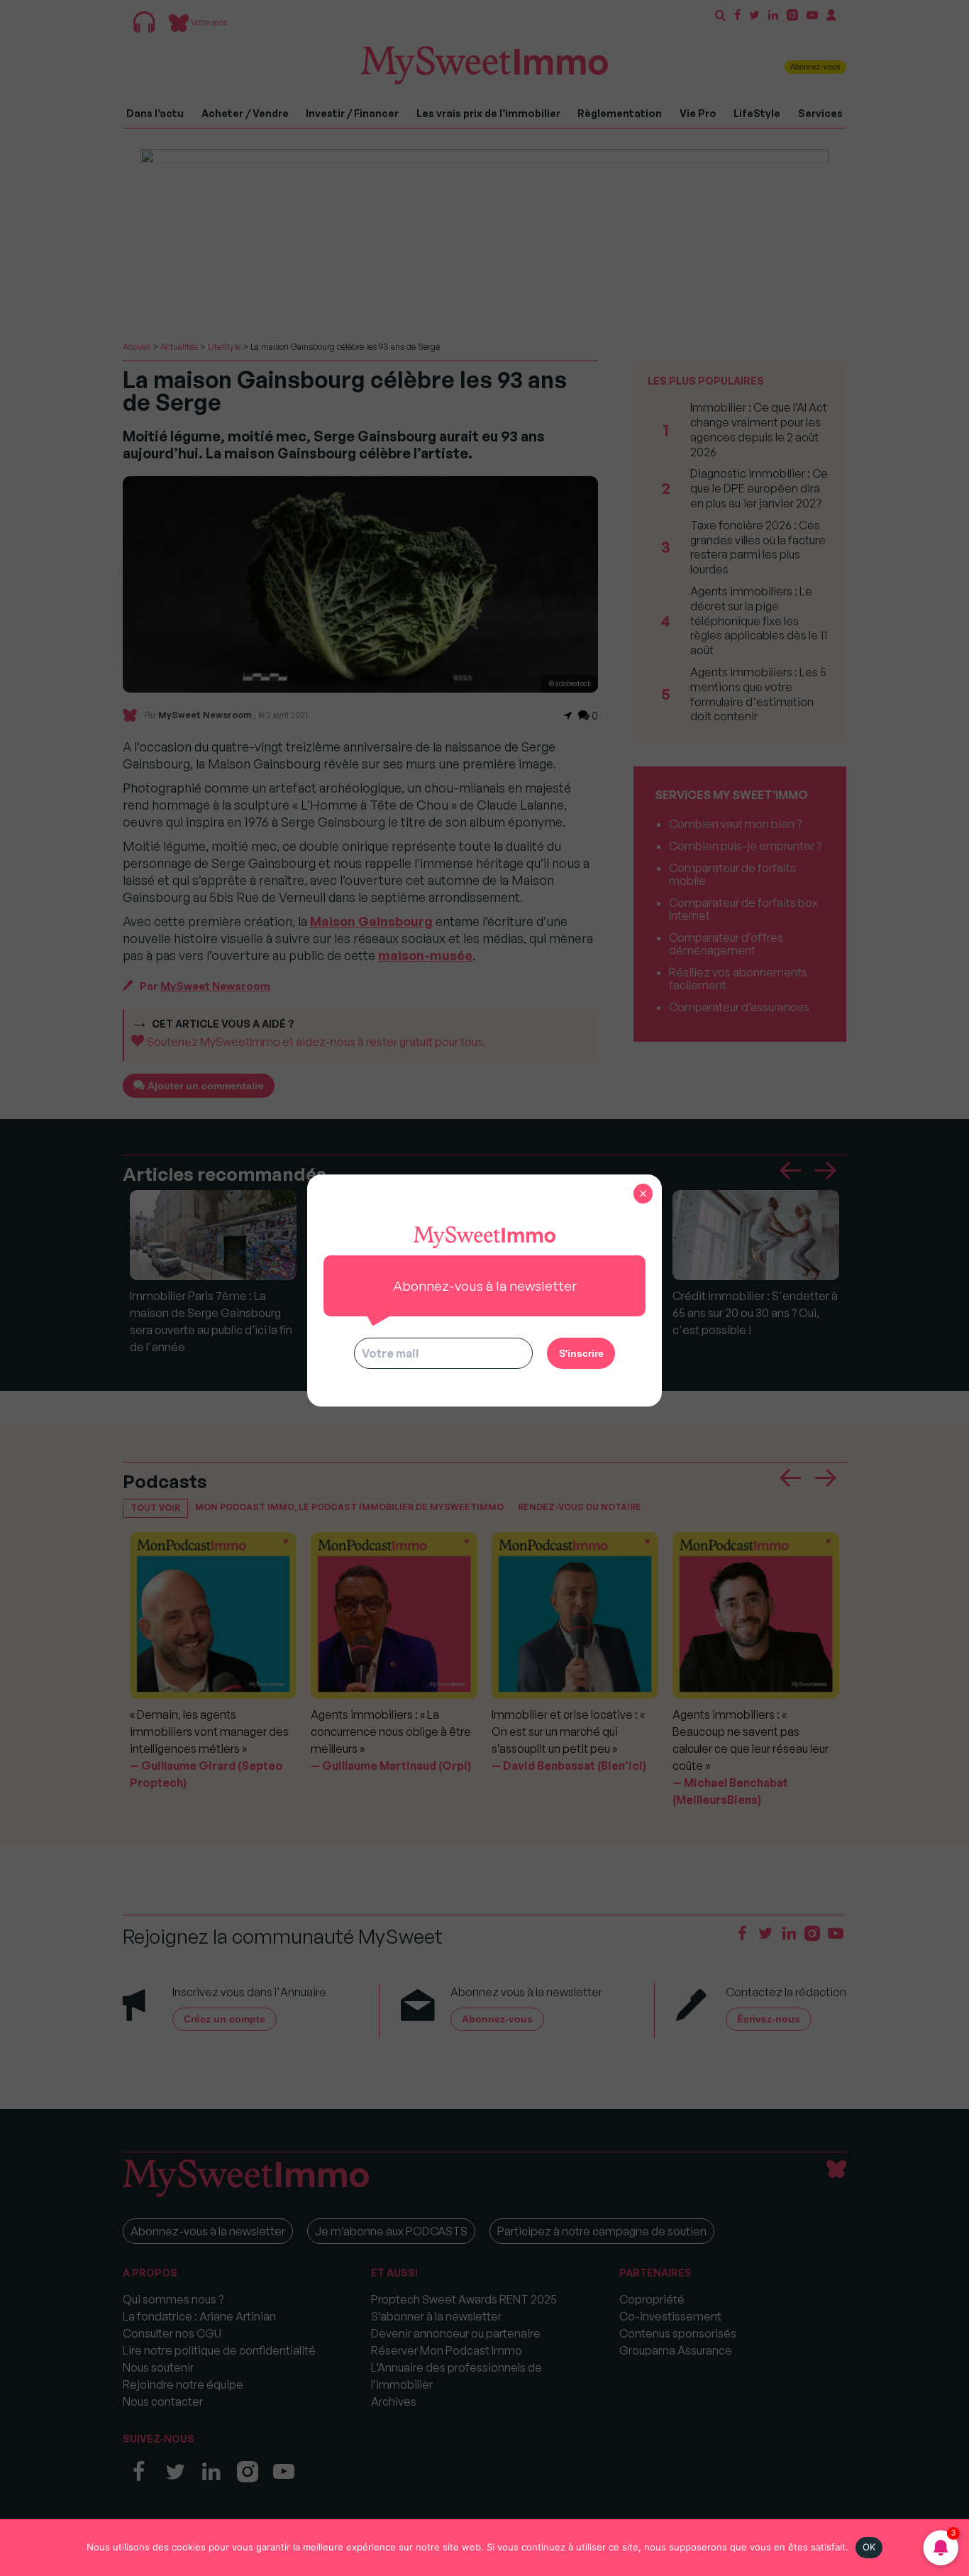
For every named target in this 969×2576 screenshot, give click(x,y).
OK (869, 2547)
